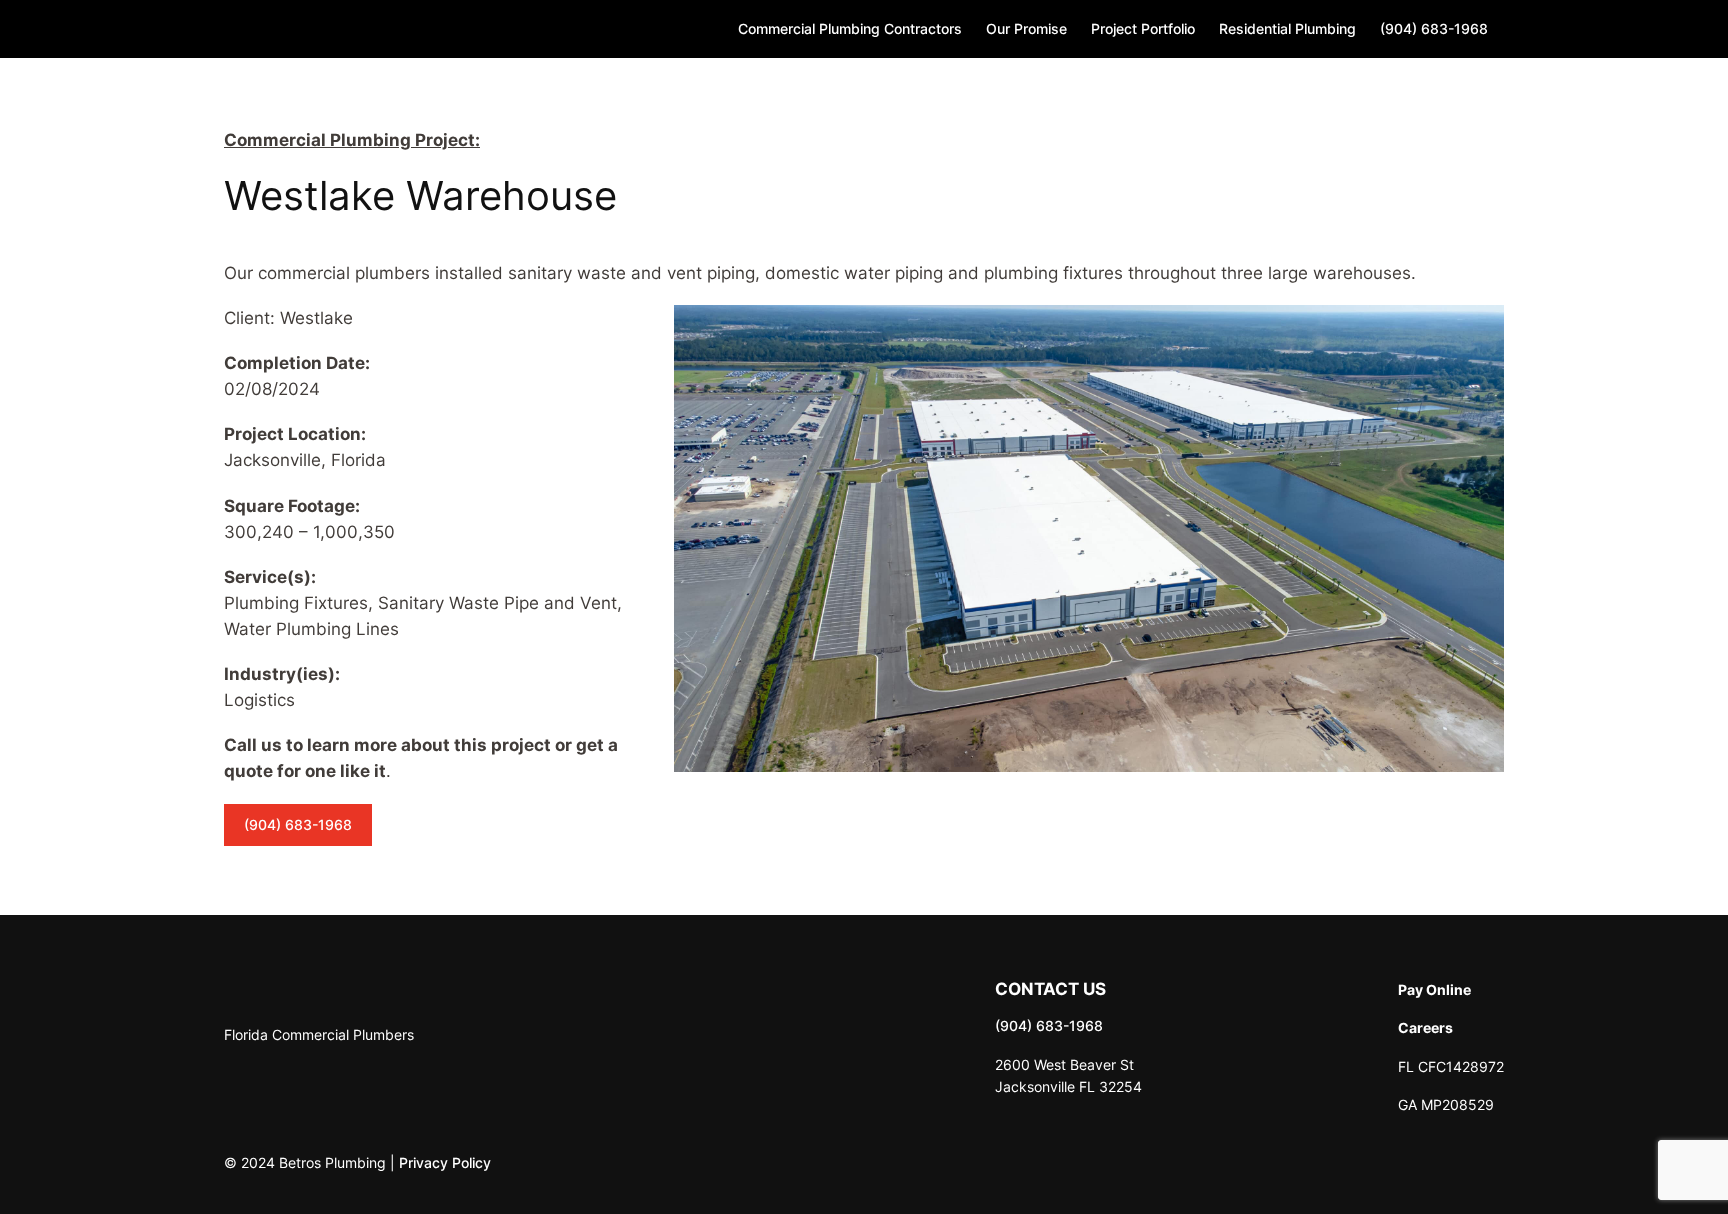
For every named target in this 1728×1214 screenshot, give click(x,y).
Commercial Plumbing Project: (352, 140)
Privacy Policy (445, 1162)
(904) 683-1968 (298, 824)
